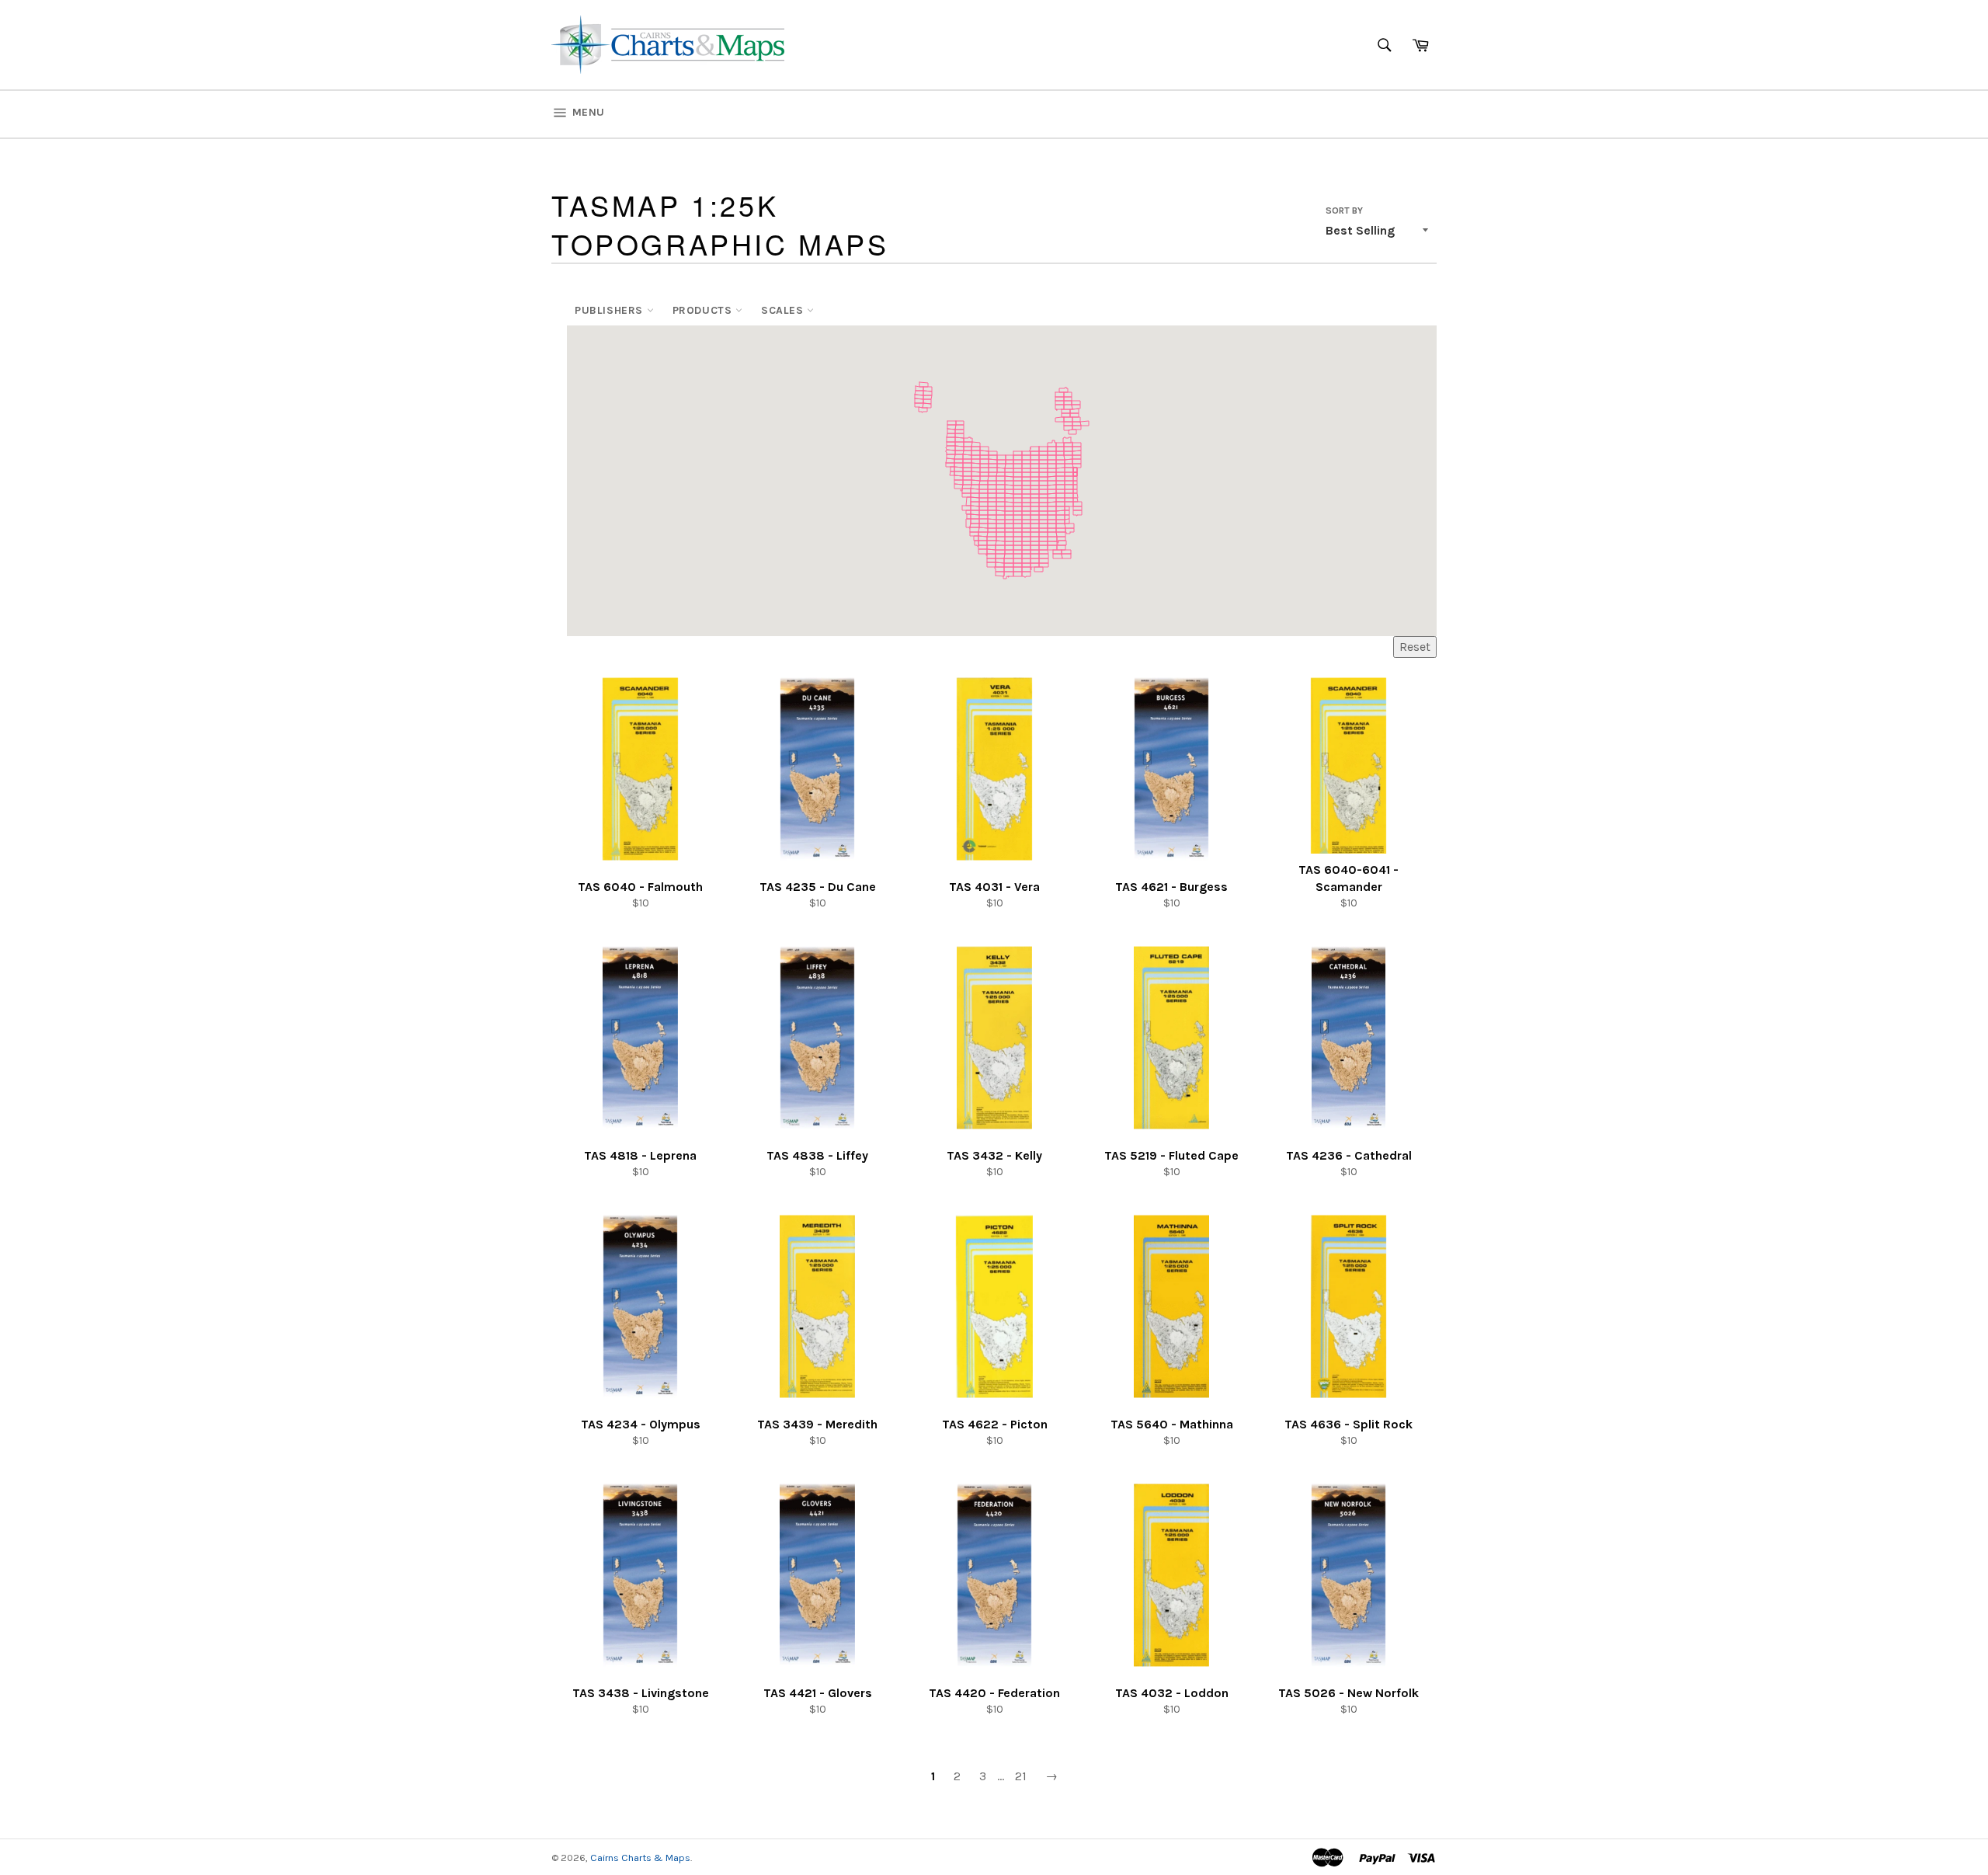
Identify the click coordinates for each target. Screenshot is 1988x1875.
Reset (1415, 647)
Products (704, 310)
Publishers (611, 310)
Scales (784, 310)
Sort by (1344, 210)
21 (1021, 1776)
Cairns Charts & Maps (640, 1858)
